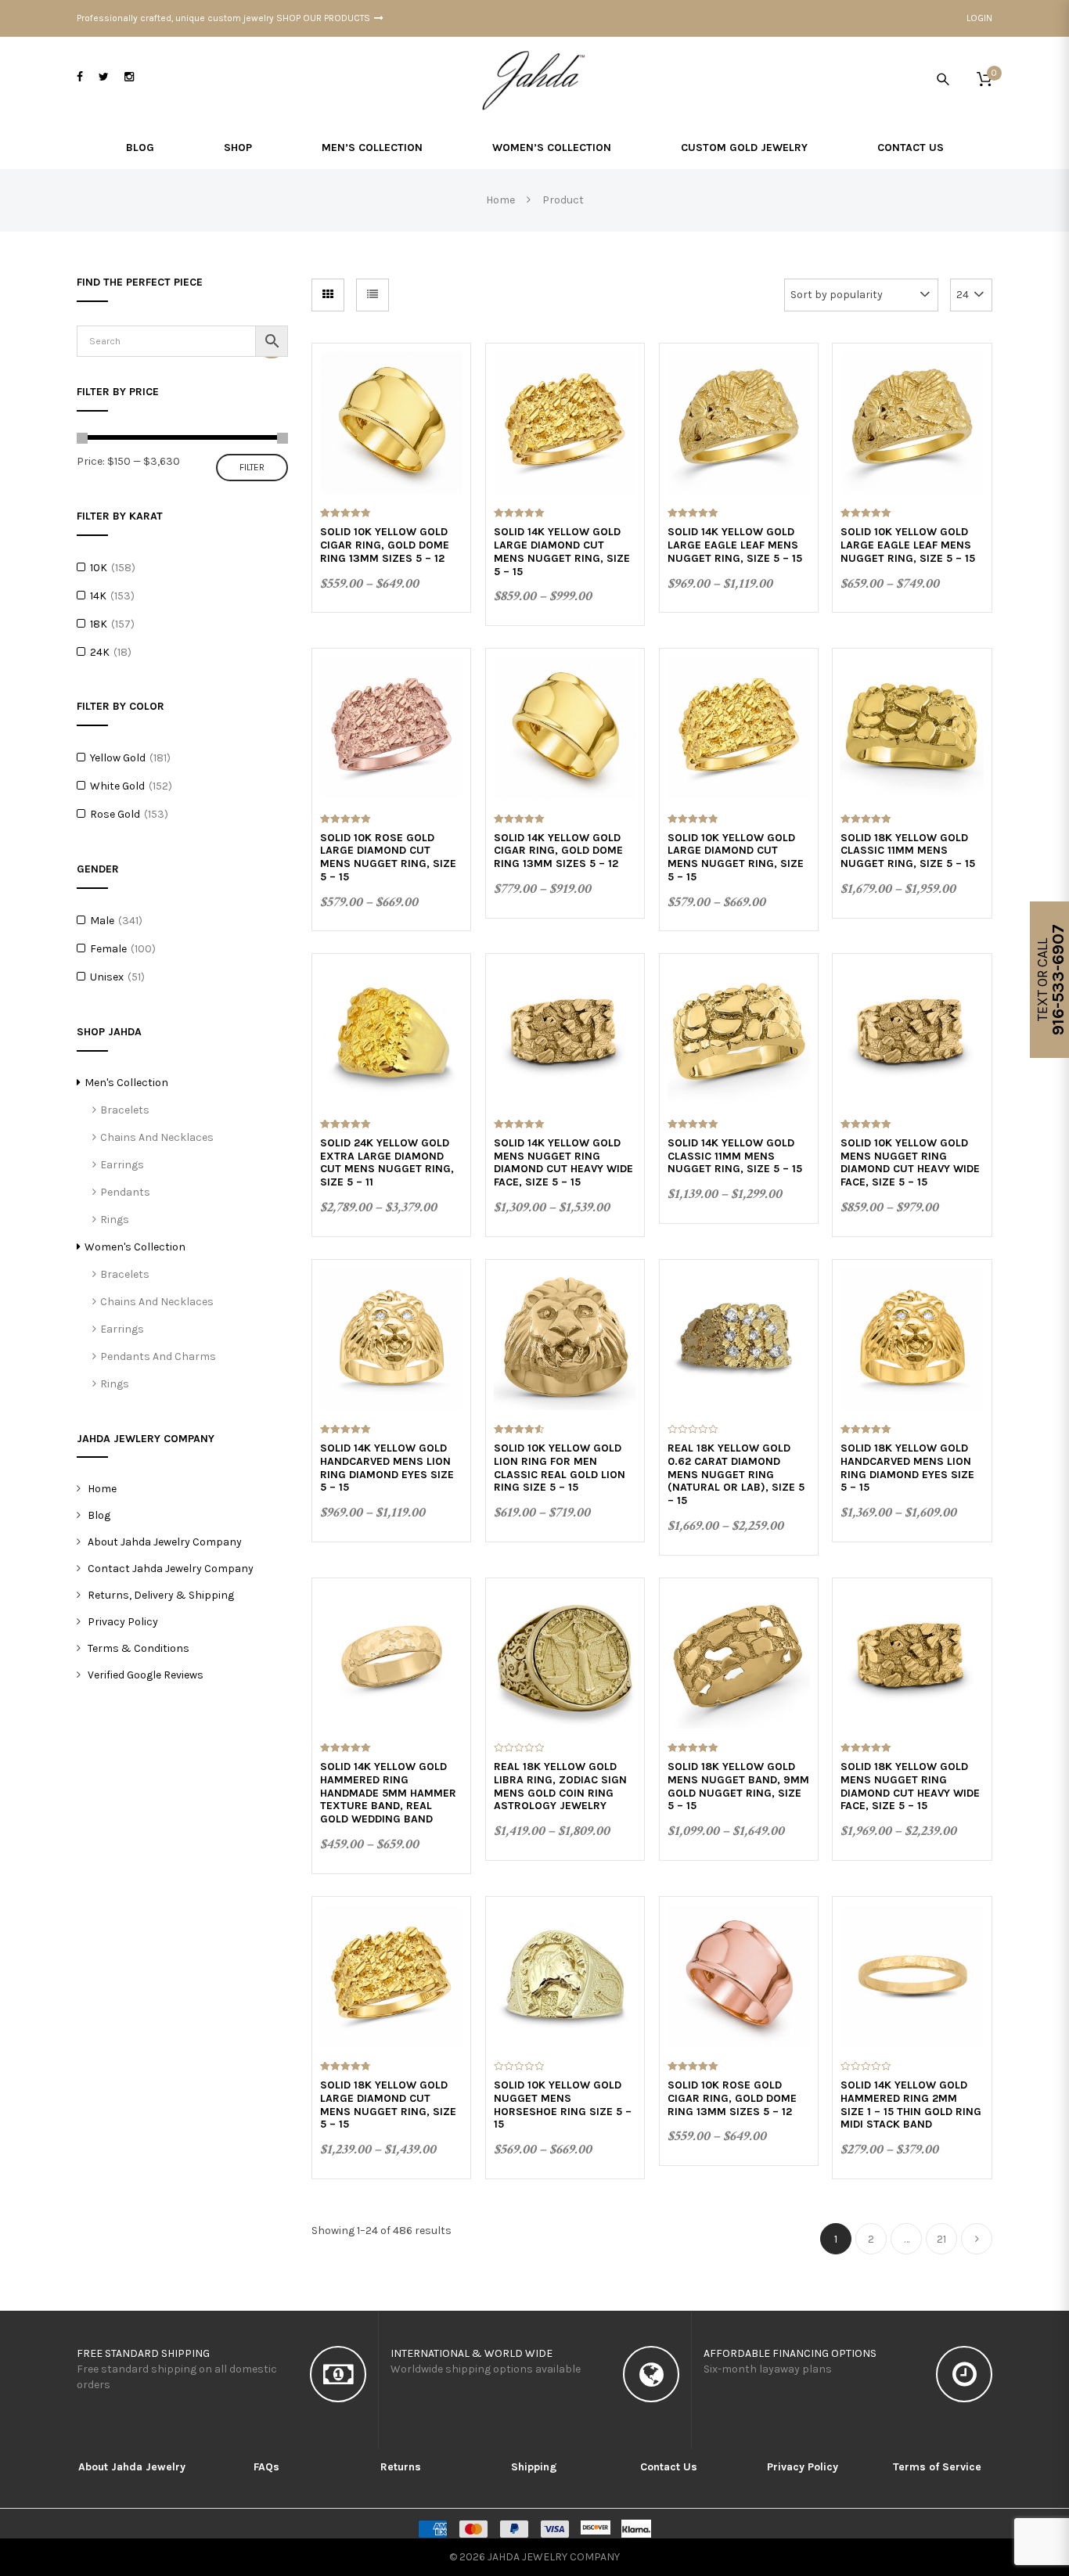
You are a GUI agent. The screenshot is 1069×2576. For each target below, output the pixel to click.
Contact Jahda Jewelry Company (171, 1569)
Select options (391, 441)
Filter (252, 467)
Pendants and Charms (158, 1356)
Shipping (534, 2467)
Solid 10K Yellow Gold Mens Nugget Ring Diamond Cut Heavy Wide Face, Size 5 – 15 (910, 1162)
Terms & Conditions (139, 1648)
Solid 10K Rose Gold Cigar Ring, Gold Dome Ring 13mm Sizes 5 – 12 (732, 2098)
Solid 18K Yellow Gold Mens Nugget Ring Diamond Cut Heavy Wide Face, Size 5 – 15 (910, 1786)
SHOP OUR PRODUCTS (323, 18)
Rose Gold (115, 814)
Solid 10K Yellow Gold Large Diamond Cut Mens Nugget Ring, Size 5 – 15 (736, 857)
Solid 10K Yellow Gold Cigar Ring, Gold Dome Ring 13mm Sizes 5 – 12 (385, 545)
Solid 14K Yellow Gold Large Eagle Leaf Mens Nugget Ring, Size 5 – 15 (735, 545)
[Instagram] (129, 77)
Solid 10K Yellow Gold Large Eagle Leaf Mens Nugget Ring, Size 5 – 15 (908, 545)
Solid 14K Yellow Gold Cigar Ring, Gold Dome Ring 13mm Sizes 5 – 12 (558, 851)
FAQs (266, 2467)
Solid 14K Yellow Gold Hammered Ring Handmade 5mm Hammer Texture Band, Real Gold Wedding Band (388, 1793)
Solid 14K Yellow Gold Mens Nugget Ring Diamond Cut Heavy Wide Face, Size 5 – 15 (563, 1162)
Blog (99, 1515)
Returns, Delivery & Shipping (161, 1595)
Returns (401, 2467)
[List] (373, 295)
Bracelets (125, 1110)
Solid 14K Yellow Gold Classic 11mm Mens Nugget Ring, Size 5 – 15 (735, 1156)
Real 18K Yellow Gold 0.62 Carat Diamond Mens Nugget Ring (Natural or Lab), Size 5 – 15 (736, 1474)
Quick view (392, 403)
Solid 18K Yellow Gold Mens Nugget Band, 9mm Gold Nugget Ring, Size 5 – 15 (738, 1786)
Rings (115, 1220)
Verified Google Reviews (146, 1675)
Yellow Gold (118, 758)
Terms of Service (937, 2467)
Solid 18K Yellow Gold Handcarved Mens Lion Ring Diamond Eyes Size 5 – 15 (907, 1468)
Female (108, 949)
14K (98, 596)
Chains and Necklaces (157, 1137)
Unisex (107, 977)
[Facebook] (80, 77)
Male (102, 921)
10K (99, 568)
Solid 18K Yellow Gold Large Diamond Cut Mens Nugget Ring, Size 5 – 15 (388, 2105)
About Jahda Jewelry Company (165, 1542)
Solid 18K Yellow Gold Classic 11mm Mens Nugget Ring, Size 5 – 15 (908, 851)
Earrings (122, 1165)
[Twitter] (104, 77)
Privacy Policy (123, 1622)
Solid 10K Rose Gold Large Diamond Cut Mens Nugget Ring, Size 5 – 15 (388, 857)
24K (100, 652)
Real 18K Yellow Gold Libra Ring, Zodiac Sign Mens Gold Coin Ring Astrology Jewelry (560, 1786)
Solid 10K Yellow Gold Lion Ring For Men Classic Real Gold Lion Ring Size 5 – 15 (560, 1468)
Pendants (125, 1192)
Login (979, 18)
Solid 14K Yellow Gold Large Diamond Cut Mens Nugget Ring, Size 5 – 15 (562, 551)
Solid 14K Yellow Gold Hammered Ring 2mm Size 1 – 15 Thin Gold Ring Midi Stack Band (911, 2105)
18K (99, 624)
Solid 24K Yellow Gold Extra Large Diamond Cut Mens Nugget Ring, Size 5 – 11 (387, 1162)
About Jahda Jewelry (132, 2467)
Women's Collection (135, 1247)
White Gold (117, 786)
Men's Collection (126, 1083)
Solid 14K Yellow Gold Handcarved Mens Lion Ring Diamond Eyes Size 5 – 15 (387, 1468)
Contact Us (669, 2467)
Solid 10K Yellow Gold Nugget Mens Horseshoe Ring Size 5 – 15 (563, 2105)
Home (102, 1489)
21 (941, 2239)
